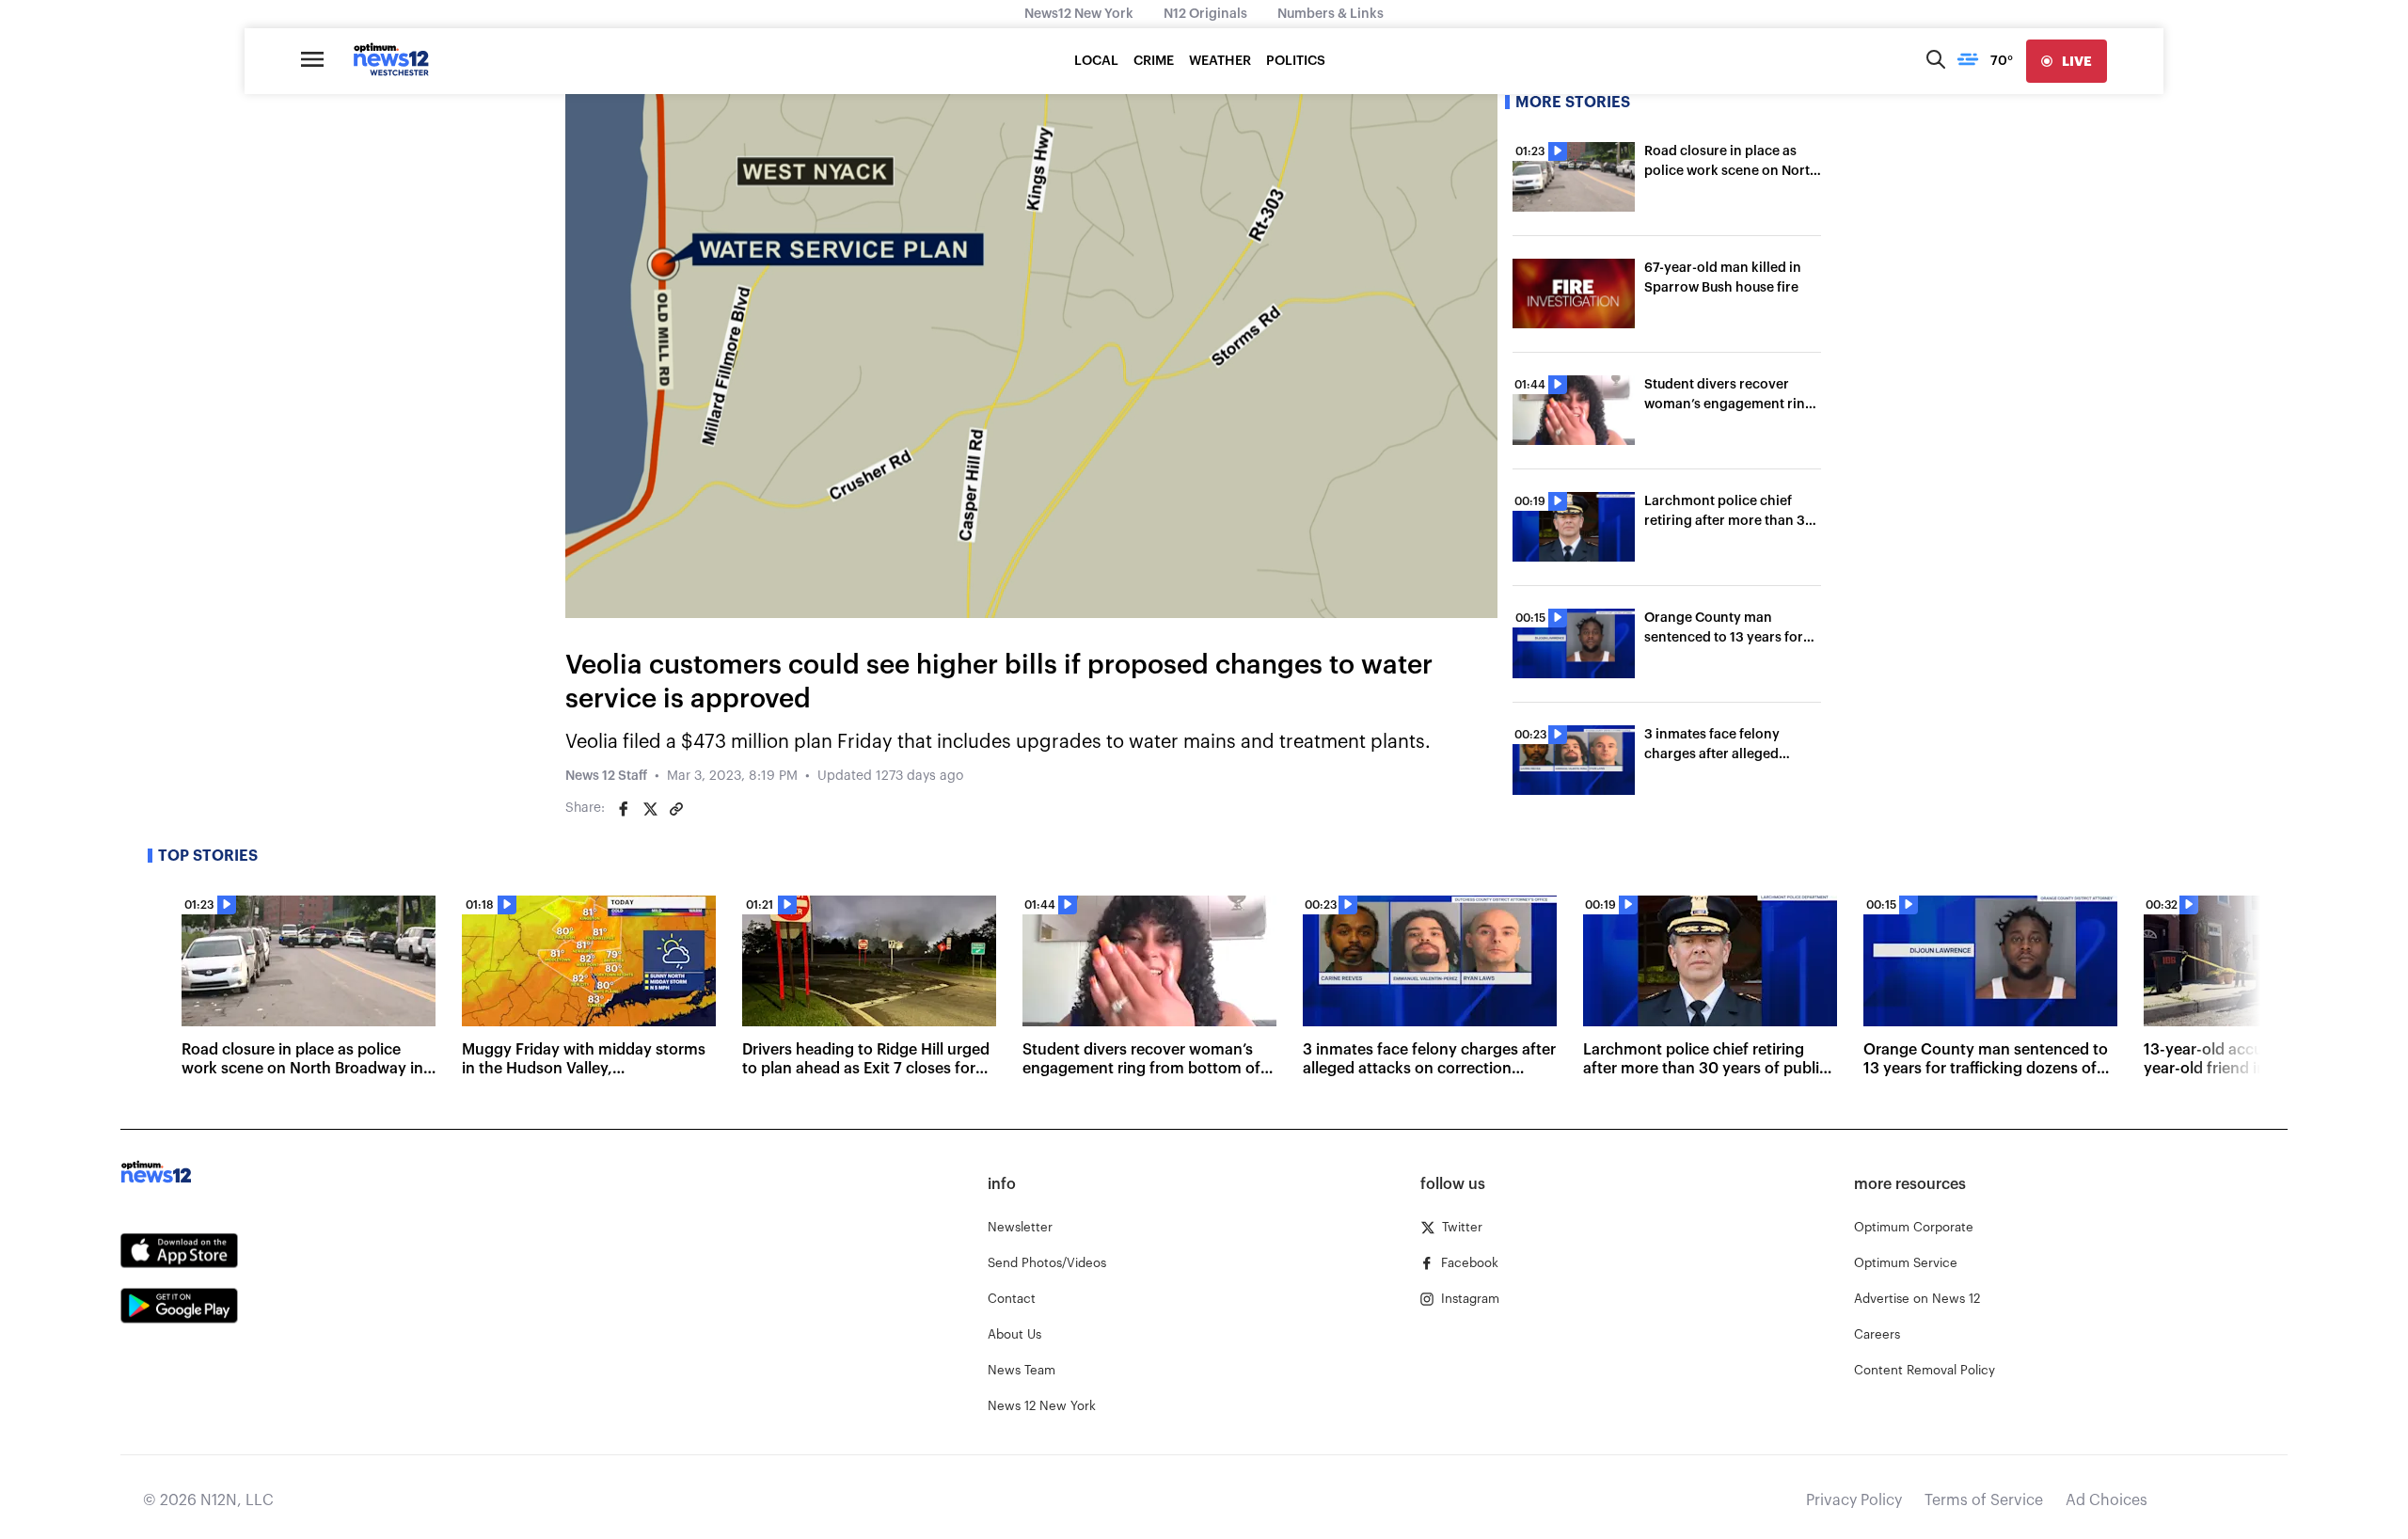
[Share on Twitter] (650, 809)
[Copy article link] (676, 809)
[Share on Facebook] (624, 809)
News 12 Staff (606, 776)
